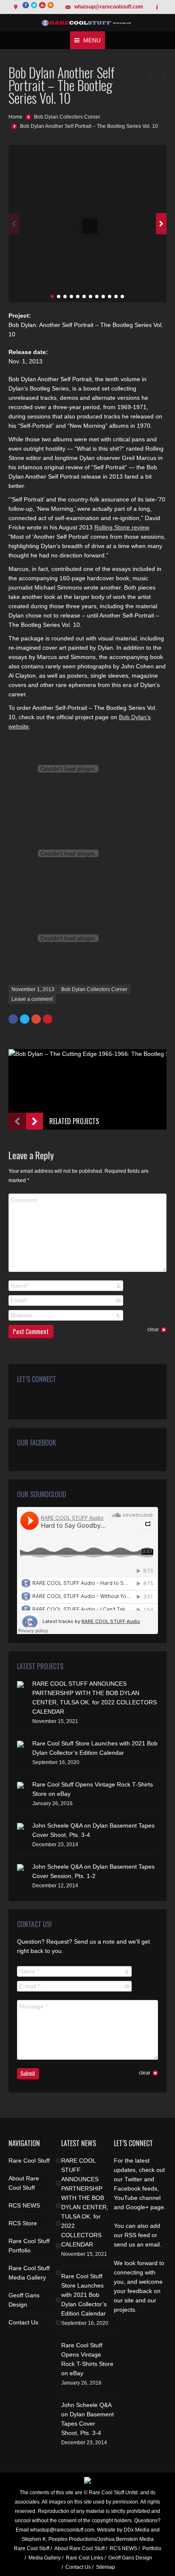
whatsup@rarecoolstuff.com (109, 7)
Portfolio (152, 2548)
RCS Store (23, 2223)
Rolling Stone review (121, 527)
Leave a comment (32, 999)
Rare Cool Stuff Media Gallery (29, 2273)
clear (153, 1330)
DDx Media (137, 2530)
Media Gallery (45, 2558)
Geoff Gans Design (24, 2300)
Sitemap (106, 2567)
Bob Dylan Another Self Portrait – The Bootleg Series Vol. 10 (89, 126)
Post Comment (31, 1331)
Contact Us (23, 2322)
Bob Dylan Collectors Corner (67, 117)
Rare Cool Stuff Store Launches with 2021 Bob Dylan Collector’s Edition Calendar (84, 2295)
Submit (28, 2073)
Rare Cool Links (85, 2558)
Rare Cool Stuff (29, 2161)
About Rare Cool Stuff (24, 2183)
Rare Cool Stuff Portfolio (29, 2246)
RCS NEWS (24, 2205)
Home (16, 117)
